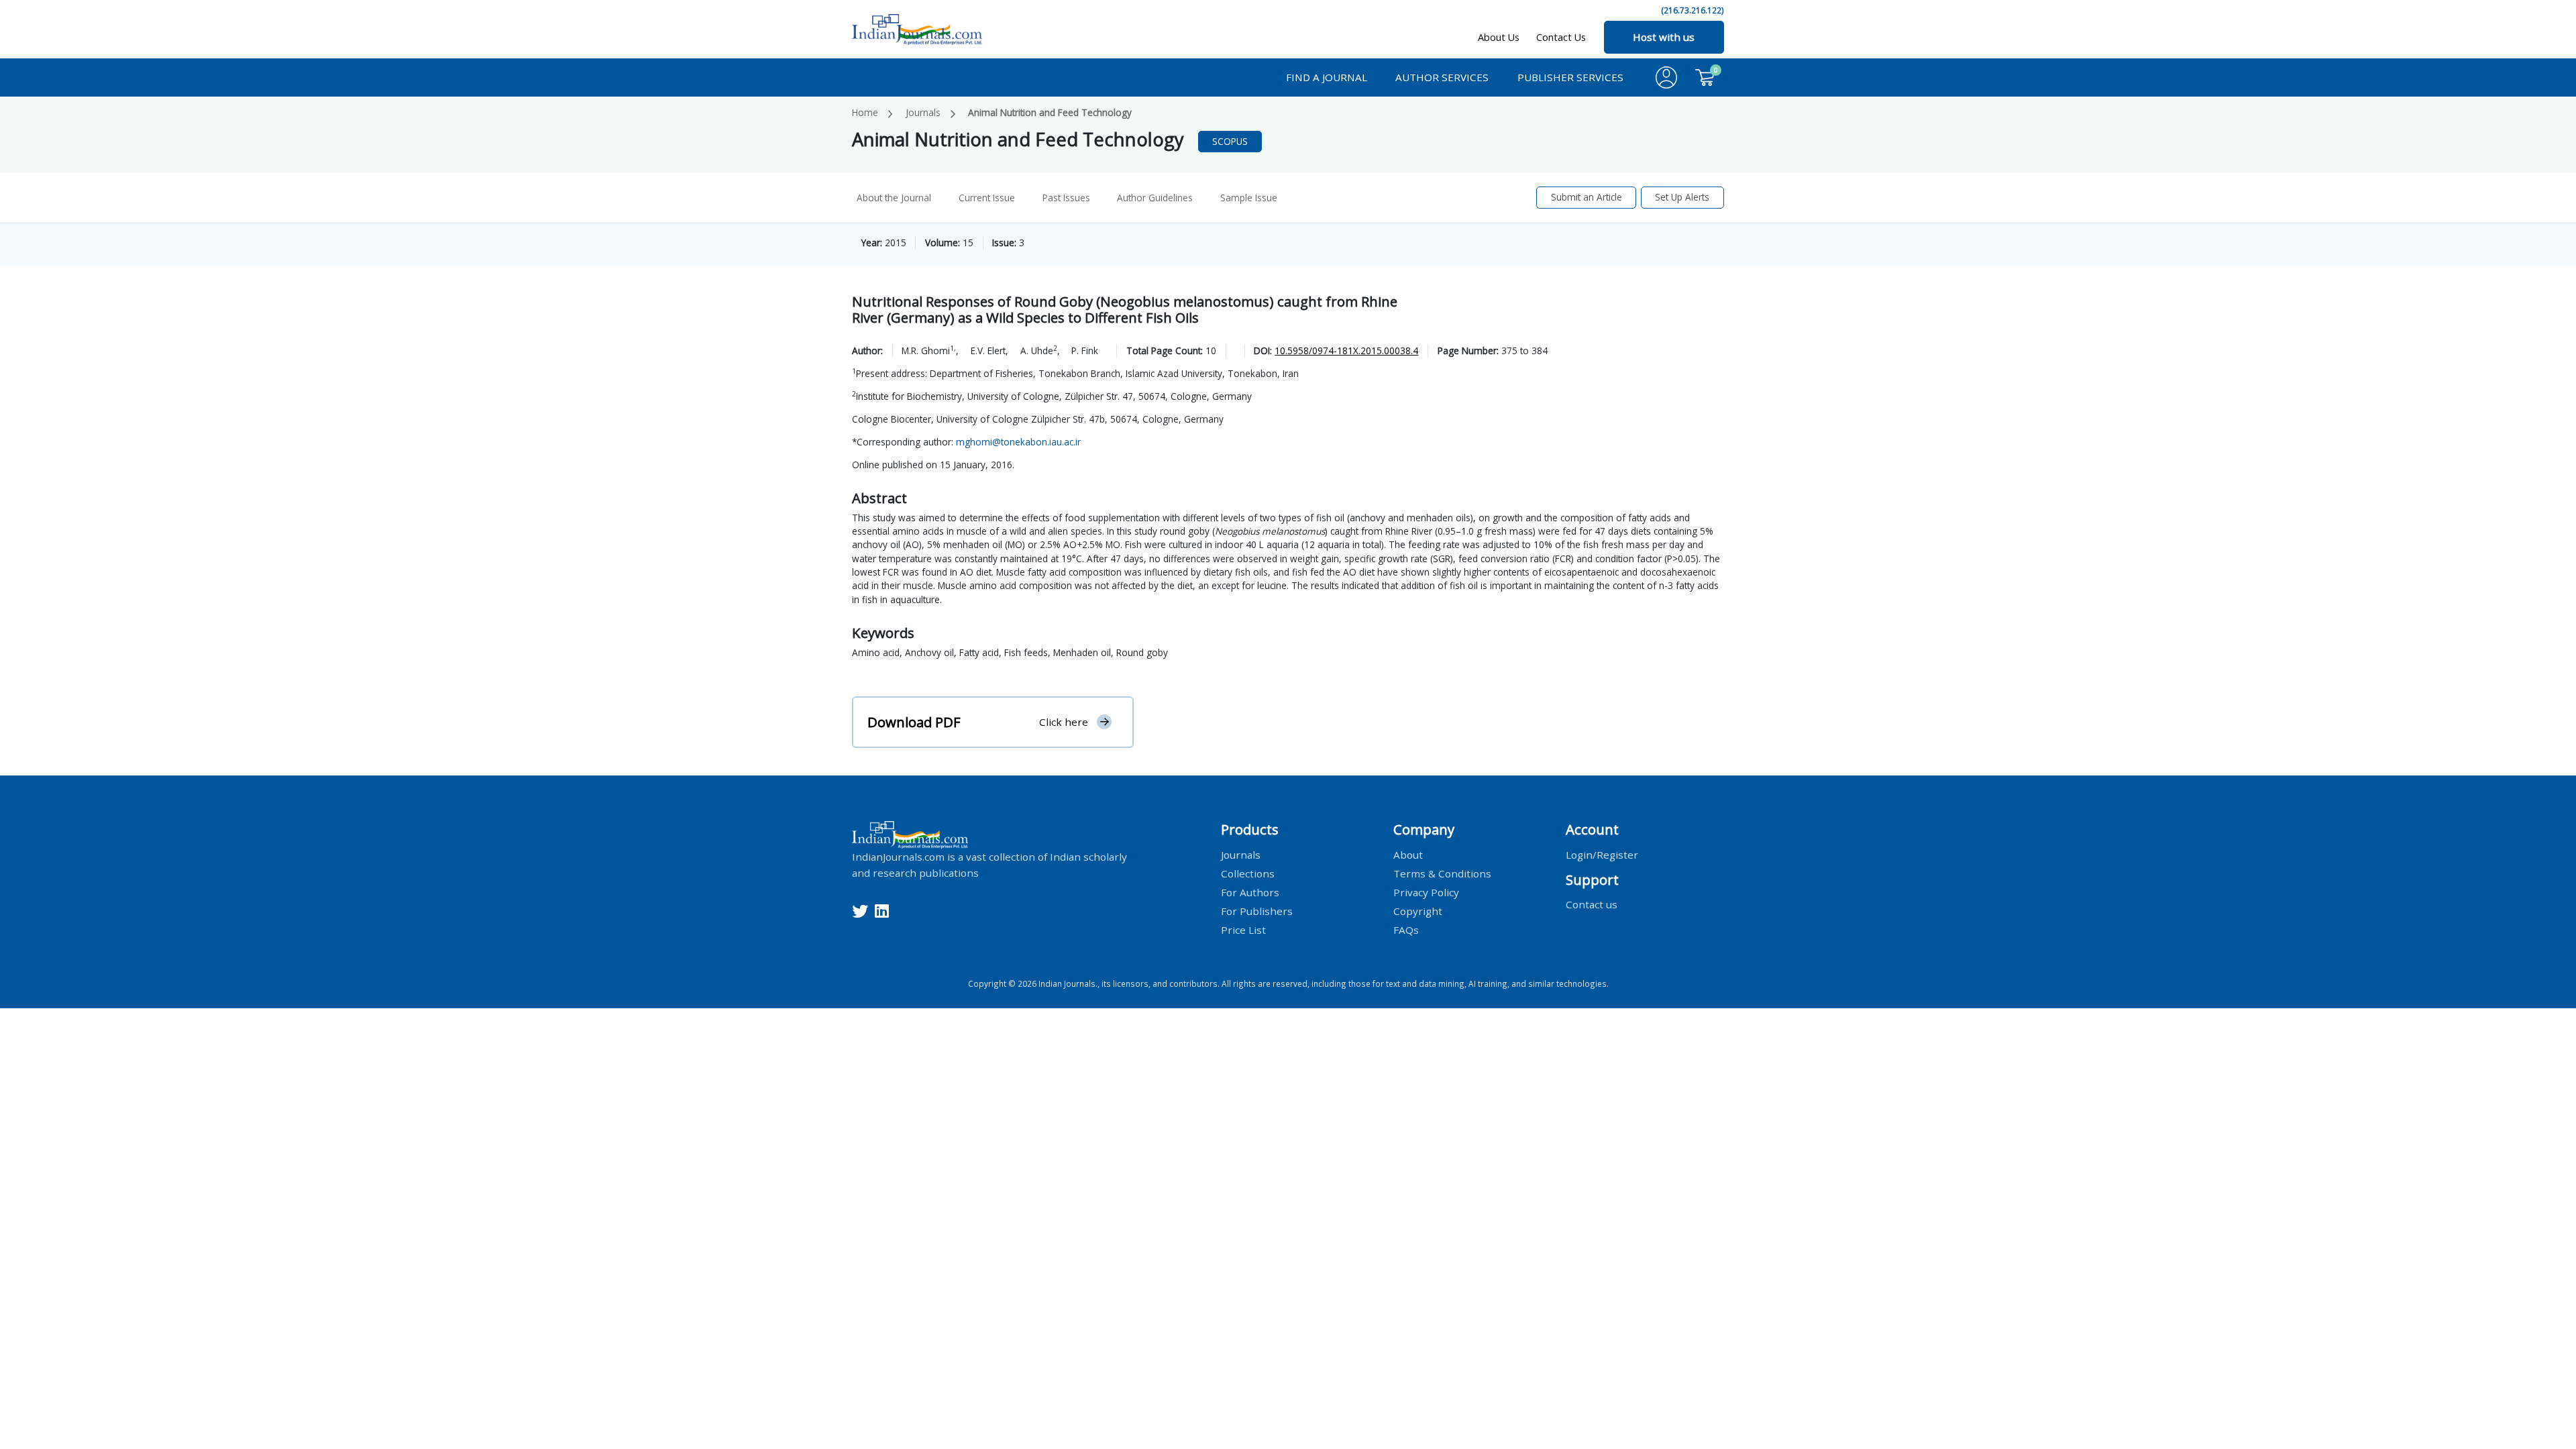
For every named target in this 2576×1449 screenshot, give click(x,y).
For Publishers (1257, 910)
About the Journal (894, 198)
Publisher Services (1570, 77)
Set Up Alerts (1682, 197)
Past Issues (1066, 198)
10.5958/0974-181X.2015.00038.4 (1346, 351)
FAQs (1406, 929)
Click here (1064, 722)
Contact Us (1561, 37)
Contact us (1592, 904)
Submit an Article (1587, 197)
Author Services (1442, 77)
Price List (1243, 929)
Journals (923, 112)
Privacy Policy (1426, 892)
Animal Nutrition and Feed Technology (1050, 112)
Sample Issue (1249, 198)
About (1408, 854)
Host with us (1664, 37)
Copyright (1418, 910)
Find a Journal (1327, 77)
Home (865, 112)
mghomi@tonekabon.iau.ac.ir (1018, 442)
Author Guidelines (1155, 198)
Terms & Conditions (1442, 873)
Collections (1248, 873)
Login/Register (1602, 854)
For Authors (1250, 892)
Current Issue (987, 198)
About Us (1499, 37)
